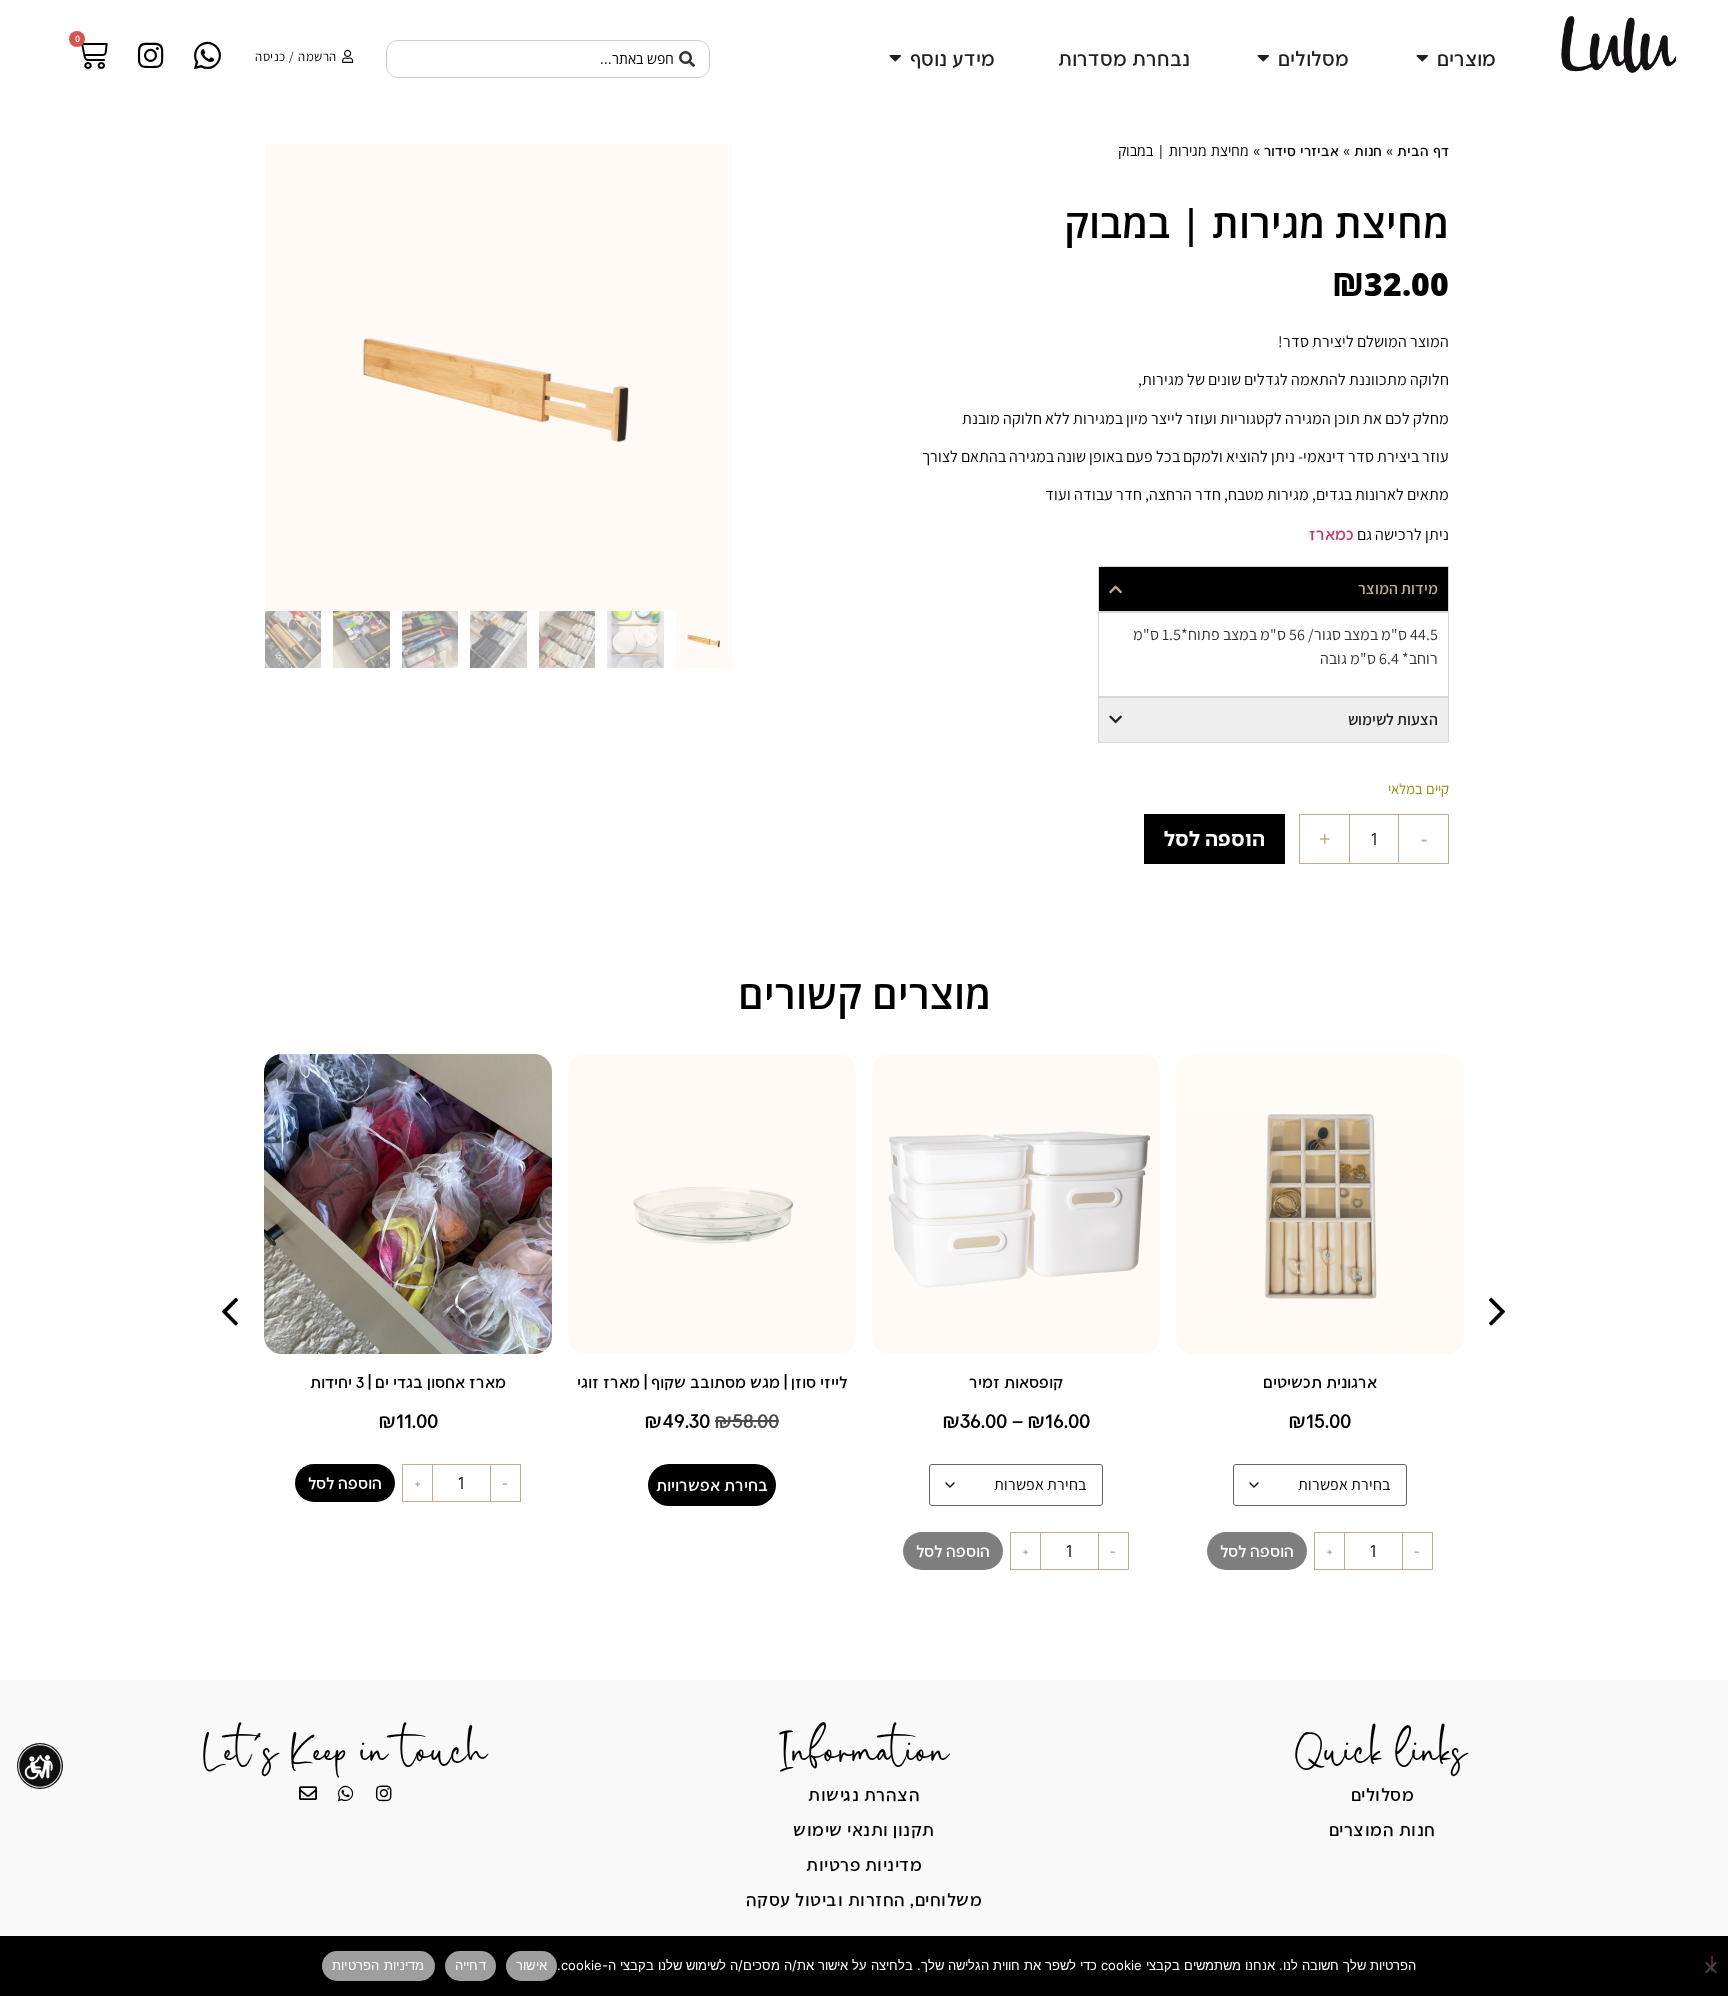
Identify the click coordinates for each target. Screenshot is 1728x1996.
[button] (1497, 1312)
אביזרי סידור (1301, 150)
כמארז (1331, 533)
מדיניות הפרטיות (378, 1965)
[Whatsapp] (346, 1793)
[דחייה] (1712, 1963)
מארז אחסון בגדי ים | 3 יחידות (408, 1381)
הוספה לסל (1214, 838)
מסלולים (1383, 1794)
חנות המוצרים (1382, 1829)
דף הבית (1423, 150)
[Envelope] (308, 1793)
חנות (1368, 150)
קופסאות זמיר (1016, 1381)
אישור (531, 1965)
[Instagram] (384, 1793)
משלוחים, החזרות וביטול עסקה (864, 1899)
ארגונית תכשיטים (1320, 1381)
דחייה (470, 1965)
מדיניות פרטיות (864, 1864)
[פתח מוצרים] (1422, 58)
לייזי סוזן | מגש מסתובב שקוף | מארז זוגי (712, 1381)
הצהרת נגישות (864, 1794)
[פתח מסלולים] (1263, 58)
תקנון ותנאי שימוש (864, 1829)
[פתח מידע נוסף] (895, 58)
